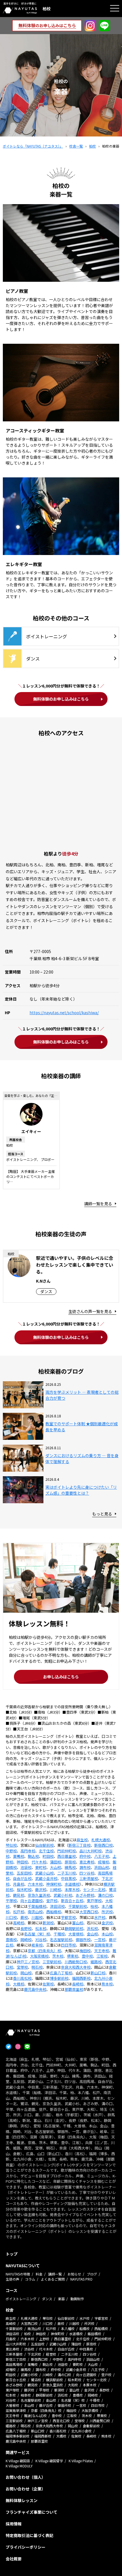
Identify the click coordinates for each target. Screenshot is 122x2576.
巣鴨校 (19, 1856)
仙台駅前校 (44, 1845)
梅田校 (85, 1951)
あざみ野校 (85, 1895)
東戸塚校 (94, 1901)
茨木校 (58, 1956)
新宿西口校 (103, 1845)
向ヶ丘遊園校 (31, 1901)
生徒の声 (12, 2279)
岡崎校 (26, 1940)
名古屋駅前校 (61, 1940)
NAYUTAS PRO (81, 2279)
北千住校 (46, 1851)
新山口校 (98, 1973)
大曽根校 (76, 1934)
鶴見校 (19, 1895)
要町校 (41, 1867)
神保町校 (54, 1884)
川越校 (37, 1917)
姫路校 (96, 1962)
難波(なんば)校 (35, 2415)
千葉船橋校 (37, 1906)
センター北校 (94, 1889)
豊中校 (87, 1956)
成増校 (103, 1862)
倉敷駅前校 (91, 2426)
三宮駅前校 (52, 1962)
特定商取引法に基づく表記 (30, 2535)
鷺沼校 (36, 2380)
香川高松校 (22, 1978)
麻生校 (82, 1840)
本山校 (107, 1934)
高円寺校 (28, 1851)
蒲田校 (55, 1862)
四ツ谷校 (87, 1873)
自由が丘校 (22, 1878)
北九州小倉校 (81, 2431)
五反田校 (24, 1873)
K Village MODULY (19, 2466)
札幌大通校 (101, 1840)
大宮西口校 (89, 1912)
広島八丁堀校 (61, 1973)
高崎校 (19, 1923)
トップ (12, 2254)
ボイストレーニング (21, 2299)
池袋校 (26, 1867)
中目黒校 (68, 1878)
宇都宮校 (68, 1917)
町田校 (48, 1856)
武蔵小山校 (44, 1873)
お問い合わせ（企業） (26, 2489)
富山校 (78, 1923)
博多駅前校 (59, 1978)
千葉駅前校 (78, 1906)
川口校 (11, 1917)
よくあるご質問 (53, 2279)
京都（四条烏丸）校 (44, 1951)
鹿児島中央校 (35, 1989)
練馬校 (70, 1867)
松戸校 (19, 1912)
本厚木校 (72, 1889)
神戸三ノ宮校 (28, 1962)
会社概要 (14, 2559)
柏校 (94, 1906)
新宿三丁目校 (79, 1845)
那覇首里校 (74, 1989)
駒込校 (33, 1856)
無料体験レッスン (22, 2500)
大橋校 (19, 1984)
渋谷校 (29, 2349)
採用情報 (14, 2524)
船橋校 (85, 2328)
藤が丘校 (46, 2405)
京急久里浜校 (39, 1895)
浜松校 (92, 1928)
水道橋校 (72, 1884)
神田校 (22, 1862)
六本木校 (35, 1884)
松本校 (41, 1928)
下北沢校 (34, 2354)
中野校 (11, 1851)
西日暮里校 (67, 1856)
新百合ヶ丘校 (72, 1901)
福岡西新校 (81, 1978)
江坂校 (102, 1956)
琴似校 (11, 1845)
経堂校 (51, 2354)
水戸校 (100, 1917)
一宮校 (100, 1940)
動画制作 (77, 2299)
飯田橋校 (94, 2334)
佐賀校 (48, 1984)
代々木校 (39, 1862)
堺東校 (72, 1956)
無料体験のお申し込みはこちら (61, 699)
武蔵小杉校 (63, 1895)
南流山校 (35, 1912)
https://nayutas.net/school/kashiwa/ (64, 1012)
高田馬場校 (14, 2364)
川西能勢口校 (76, 1962)
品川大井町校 (91, 1851)
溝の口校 (105, 1895)
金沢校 (107, 1923)
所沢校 (107, 1912)
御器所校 (83, 1940)
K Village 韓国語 (18, 2461)
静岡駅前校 (74, 1928)
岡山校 (26, 1973)
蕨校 (24, 1917)
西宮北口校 (61, 2421)
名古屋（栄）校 (37, 1934)
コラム (30, 2279)
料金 (39, 2274)
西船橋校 (54, 1912)
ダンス (47, 2299)
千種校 (59, 1934)
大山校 (55, 1867)
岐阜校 (37, 1945)
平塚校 (11, 1901)
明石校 (37, 1967)
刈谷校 (41, 1940)
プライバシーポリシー (26, 2547)
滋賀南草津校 (16, 2410)
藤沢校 (41, 1889)
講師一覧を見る (98, 1204)
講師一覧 (55, 2274)
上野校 (44, 2339)
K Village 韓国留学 (49, 2461)
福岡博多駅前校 (18, 2436)
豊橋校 (11, 1940)
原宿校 (70, 1862)
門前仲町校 (67, 1851)
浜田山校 (102, 1867)
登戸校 (52, 1901)
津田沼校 (57, 1906)
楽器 (61, 2299)
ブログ (92, 2274)
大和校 (73, 2385)
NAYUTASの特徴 (18, 2274)
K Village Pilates (81, 2461)
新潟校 (48, 1923)
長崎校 (78, 1984)
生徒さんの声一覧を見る (90, 1311)
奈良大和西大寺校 (76, 1967)
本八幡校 (68, 2328)
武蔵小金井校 (46, 1878)
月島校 (19, 1884)
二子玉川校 (67, 1873)
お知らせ (74, 2274)
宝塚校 (22, 1967)
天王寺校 (102, 1951)
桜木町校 (24, 1889)
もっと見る (102, 1514)
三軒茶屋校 (89, 1878)
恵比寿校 (87, 1862)
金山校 (92, 1934)
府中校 (85, 1856)
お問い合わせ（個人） (26, 2477)
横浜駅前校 (54, 2380)
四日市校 (68, 1945)
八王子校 (102, 1856)
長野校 (26, 1928)
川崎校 (55, 1889)
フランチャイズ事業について (31, 2512)
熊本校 (107, 1984)
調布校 (85, 1867)
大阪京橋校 (39, 1956)
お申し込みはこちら (61, 1677)
